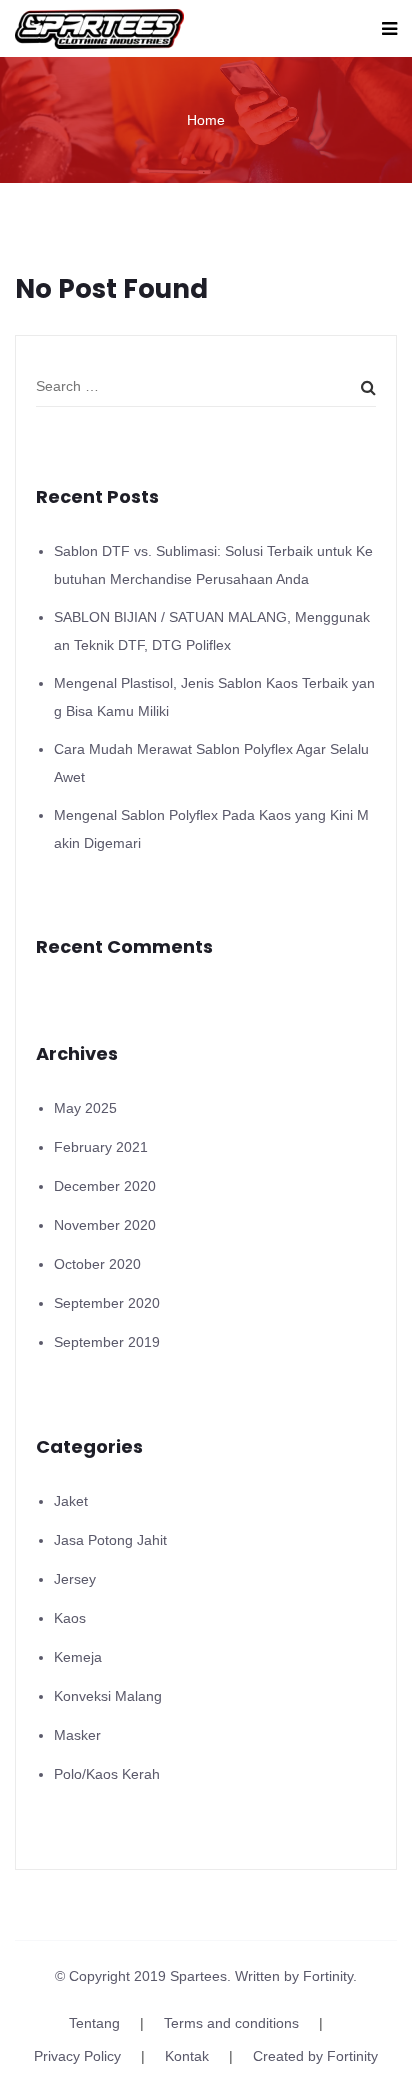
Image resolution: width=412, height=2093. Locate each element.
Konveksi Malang (108, 1696)
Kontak (187, 2056)
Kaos (70, 1618)
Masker (77, 1735)
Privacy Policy (77, 2056)
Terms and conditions (231, 2023)
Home (206, 120)
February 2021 (101, 1147)
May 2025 (85, 1108)
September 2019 (107, 1342)
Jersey (75, 1579)
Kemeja (78, 1657)
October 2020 (97, 1264)
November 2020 (105, 1225)
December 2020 (105, 1186)
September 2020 (107, 1303)
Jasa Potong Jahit (110, 1540)
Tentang (94, 2023)
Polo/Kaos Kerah (107, 1774)
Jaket (71, 1501)
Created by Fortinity (315, 2056)
